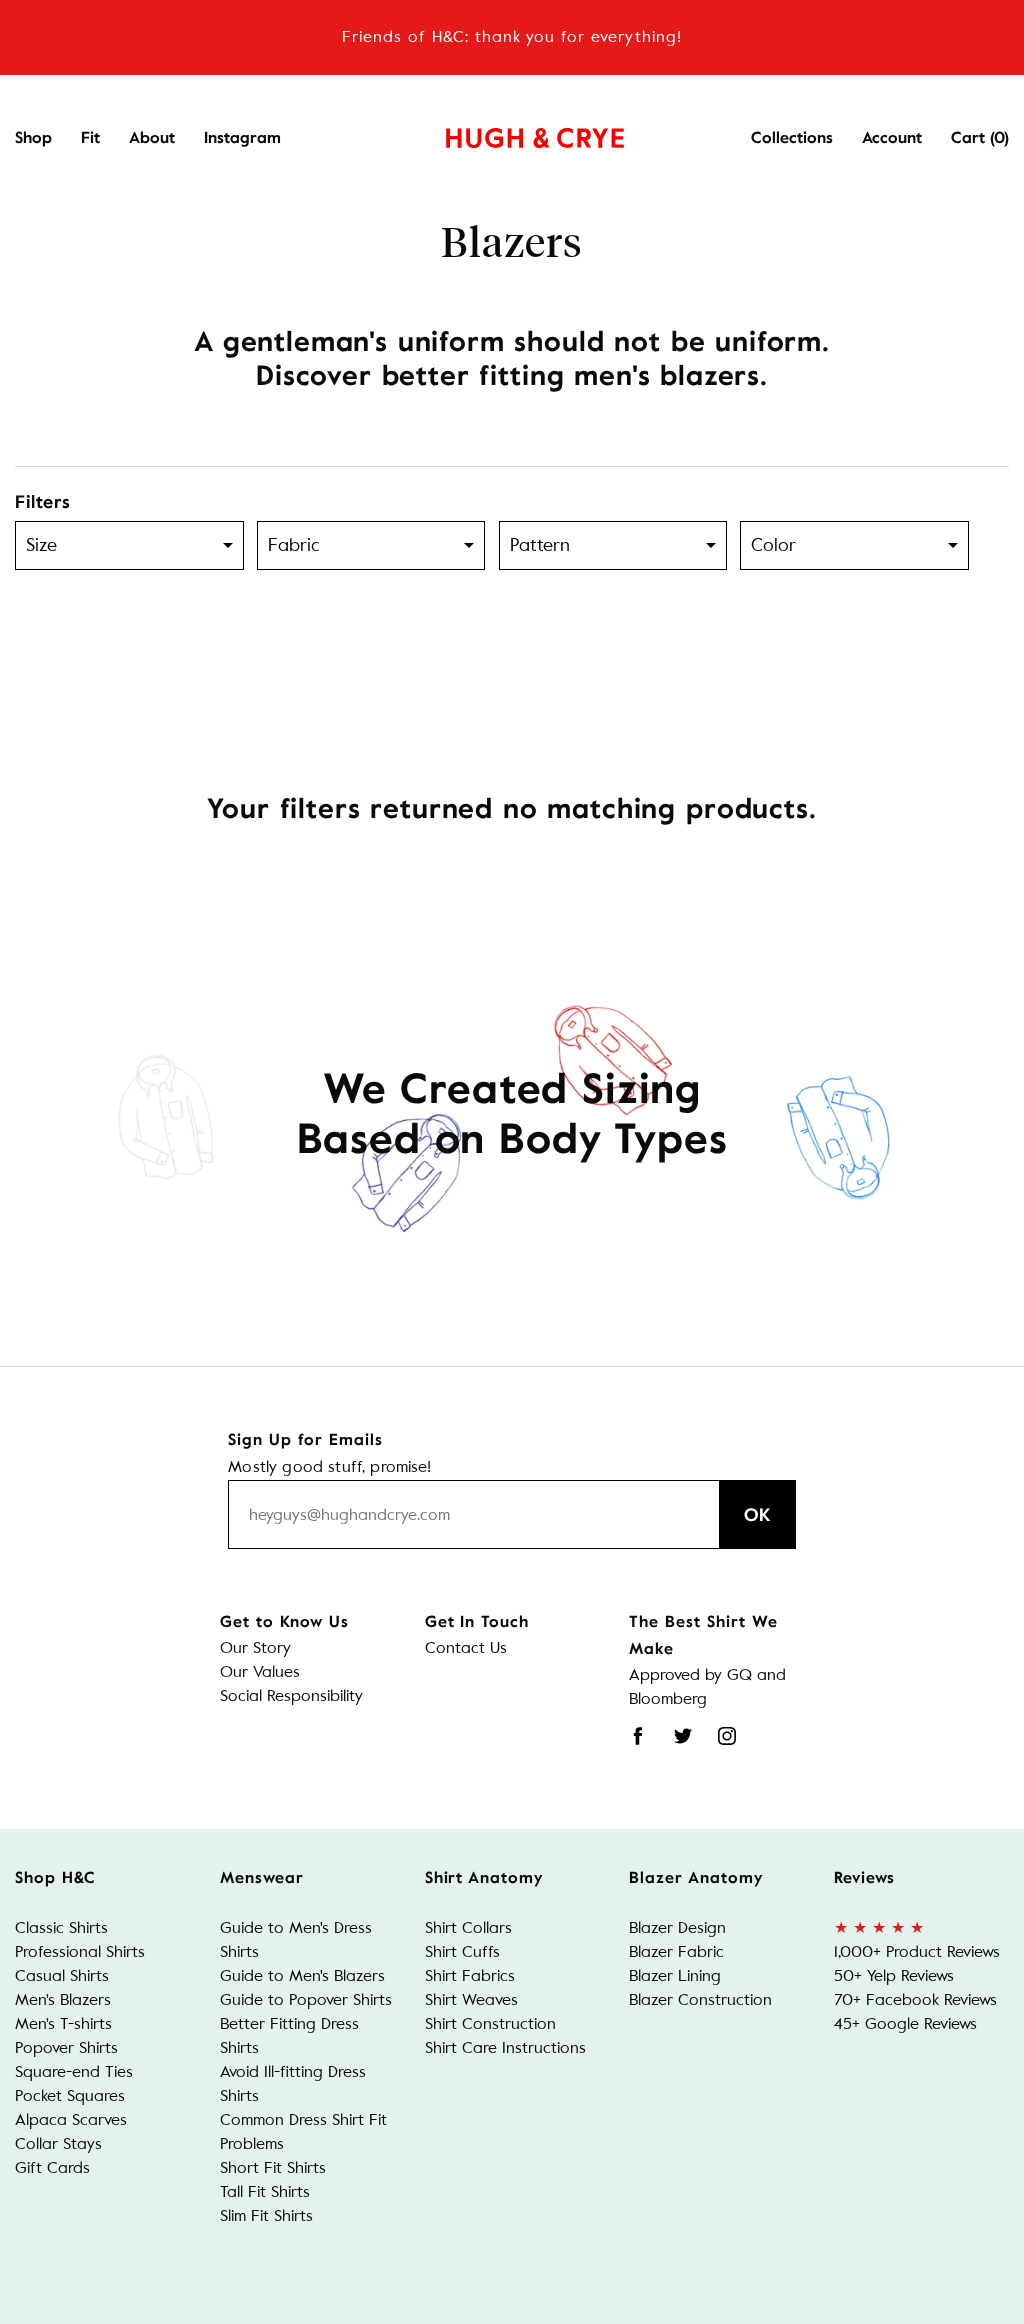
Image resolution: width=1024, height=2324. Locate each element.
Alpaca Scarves (71, 2119)
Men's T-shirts (63, 2023)
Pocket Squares (70, 2095)
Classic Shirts (61, 1927)
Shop (33, 138)
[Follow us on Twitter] (683, 1736)
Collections (792, 138)
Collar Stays (58, 2143)
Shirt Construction (490, 2023)
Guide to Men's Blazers (302, 1975)
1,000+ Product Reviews (917, 1951)
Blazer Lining (675, 1975)
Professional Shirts (80, 1951)
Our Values (260, 1671)
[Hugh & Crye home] (510, 133)
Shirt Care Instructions (505, 2047)
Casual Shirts (62, 1975)
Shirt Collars (468, 1927)
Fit (90, 138)
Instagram (242, 138)
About (152, 138)
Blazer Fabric (676, 1951)
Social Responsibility (291, 1695)
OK (757, 1515)
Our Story (255, 1647)
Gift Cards (52, 2167)
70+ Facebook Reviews (915, 1999)
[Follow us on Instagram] (727, 1736)
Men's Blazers (63, 1999)
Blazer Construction (700, 1999)
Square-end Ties (74, 2071)
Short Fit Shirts (273, 2167)
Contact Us (466, 1647)
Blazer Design (677, 1927)
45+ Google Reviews (905, 2023)
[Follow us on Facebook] (638, 1736)
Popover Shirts (66, 2047)
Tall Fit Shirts (265, 2191)
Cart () (980, 138)
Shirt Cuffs (462, 1951)
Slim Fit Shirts (266, 2215)
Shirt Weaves (471, 1999)
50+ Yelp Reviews (894, 1975)
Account (892, 138)
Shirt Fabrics (470, 1975)
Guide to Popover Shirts (306, 1999)
